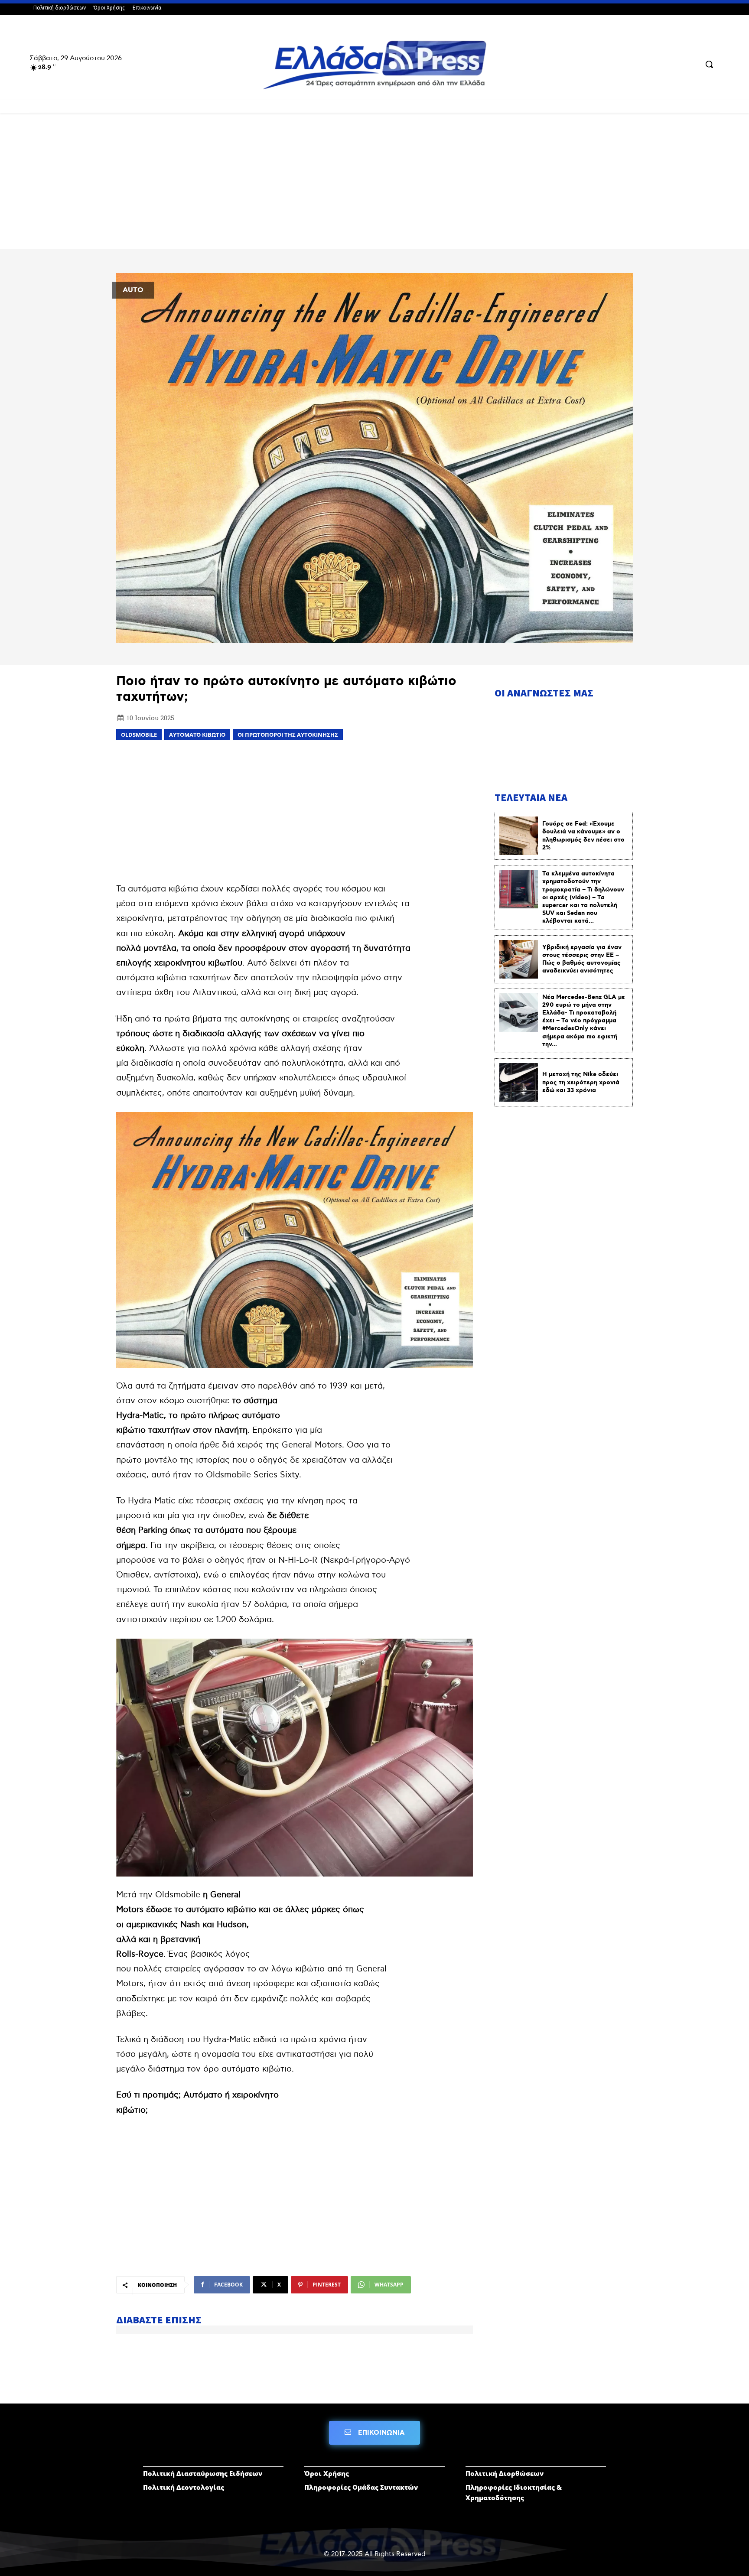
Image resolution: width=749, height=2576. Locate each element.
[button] (709, 64)
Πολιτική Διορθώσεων (505, 2473)
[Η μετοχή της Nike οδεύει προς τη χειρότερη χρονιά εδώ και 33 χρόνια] (519, 1082)
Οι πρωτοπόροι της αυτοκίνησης (288, 735)
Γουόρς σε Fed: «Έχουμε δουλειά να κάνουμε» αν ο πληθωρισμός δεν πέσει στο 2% (583, 836)
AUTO (133, 290)
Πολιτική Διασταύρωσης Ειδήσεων (203, 2473)
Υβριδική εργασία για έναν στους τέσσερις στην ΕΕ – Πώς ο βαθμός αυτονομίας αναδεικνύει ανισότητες (582, 959)
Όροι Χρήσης (327, 2473)
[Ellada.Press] (374, 65)
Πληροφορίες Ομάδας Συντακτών (361, 2487)
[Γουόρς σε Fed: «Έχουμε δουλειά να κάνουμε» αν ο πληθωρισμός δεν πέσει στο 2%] (519, 836)
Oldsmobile (139, 735)
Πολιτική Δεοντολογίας (184, 2487)
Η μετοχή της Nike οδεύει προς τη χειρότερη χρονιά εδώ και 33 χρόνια (581, 1082)
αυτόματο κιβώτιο (197, 735)
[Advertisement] (374, 185)
